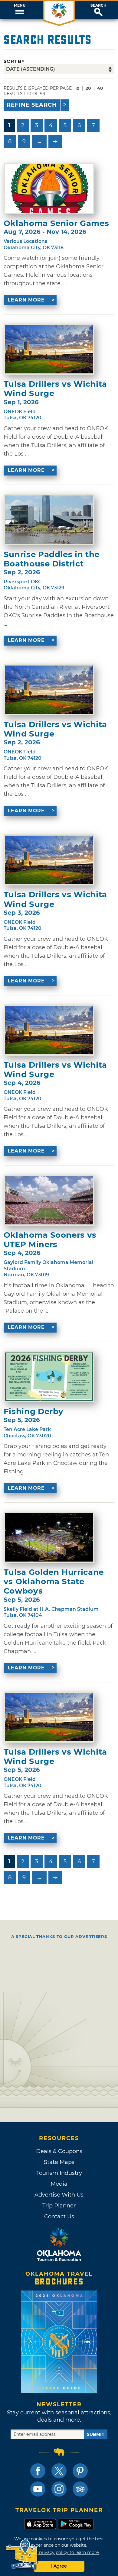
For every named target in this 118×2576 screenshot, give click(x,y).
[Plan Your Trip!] (22, 2555)
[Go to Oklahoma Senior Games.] (49, 189)
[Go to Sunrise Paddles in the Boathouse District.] (49, 520)
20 (88, 88)
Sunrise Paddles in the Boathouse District (52, 559)
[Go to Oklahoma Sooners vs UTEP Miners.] (49, 1200)
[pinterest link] (80, 2471)
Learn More (26, 300)
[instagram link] (59, 2489)
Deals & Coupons (59, 2151)
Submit (96, 2434)
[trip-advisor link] (80, 2489)
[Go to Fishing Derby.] (49, 1377)
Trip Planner (59, 2206)
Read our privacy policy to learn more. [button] (59, 2552)
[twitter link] (59, 2471)
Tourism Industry (59, 2173)
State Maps (59, 2162)
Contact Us (59, 2217)
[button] (20, 10)
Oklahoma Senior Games (56, 223)
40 (100, 88)
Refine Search (32, 105)
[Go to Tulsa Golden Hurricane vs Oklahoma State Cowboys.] (49, 1537)
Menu (20, 5)
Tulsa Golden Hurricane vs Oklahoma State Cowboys (54, 1582)
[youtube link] (38, 2489)
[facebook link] (38, 2471)
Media (59, 2184)
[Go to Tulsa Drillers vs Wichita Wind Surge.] (49, 349)
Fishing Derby (34, 1412)
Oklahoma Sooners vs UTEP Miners (50, 1240)
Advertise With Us (59, 2195)
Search (98, 5)
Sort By (14, 61)
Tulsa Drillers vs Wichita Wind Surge (55, 389)
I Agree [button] (59, 2566)
